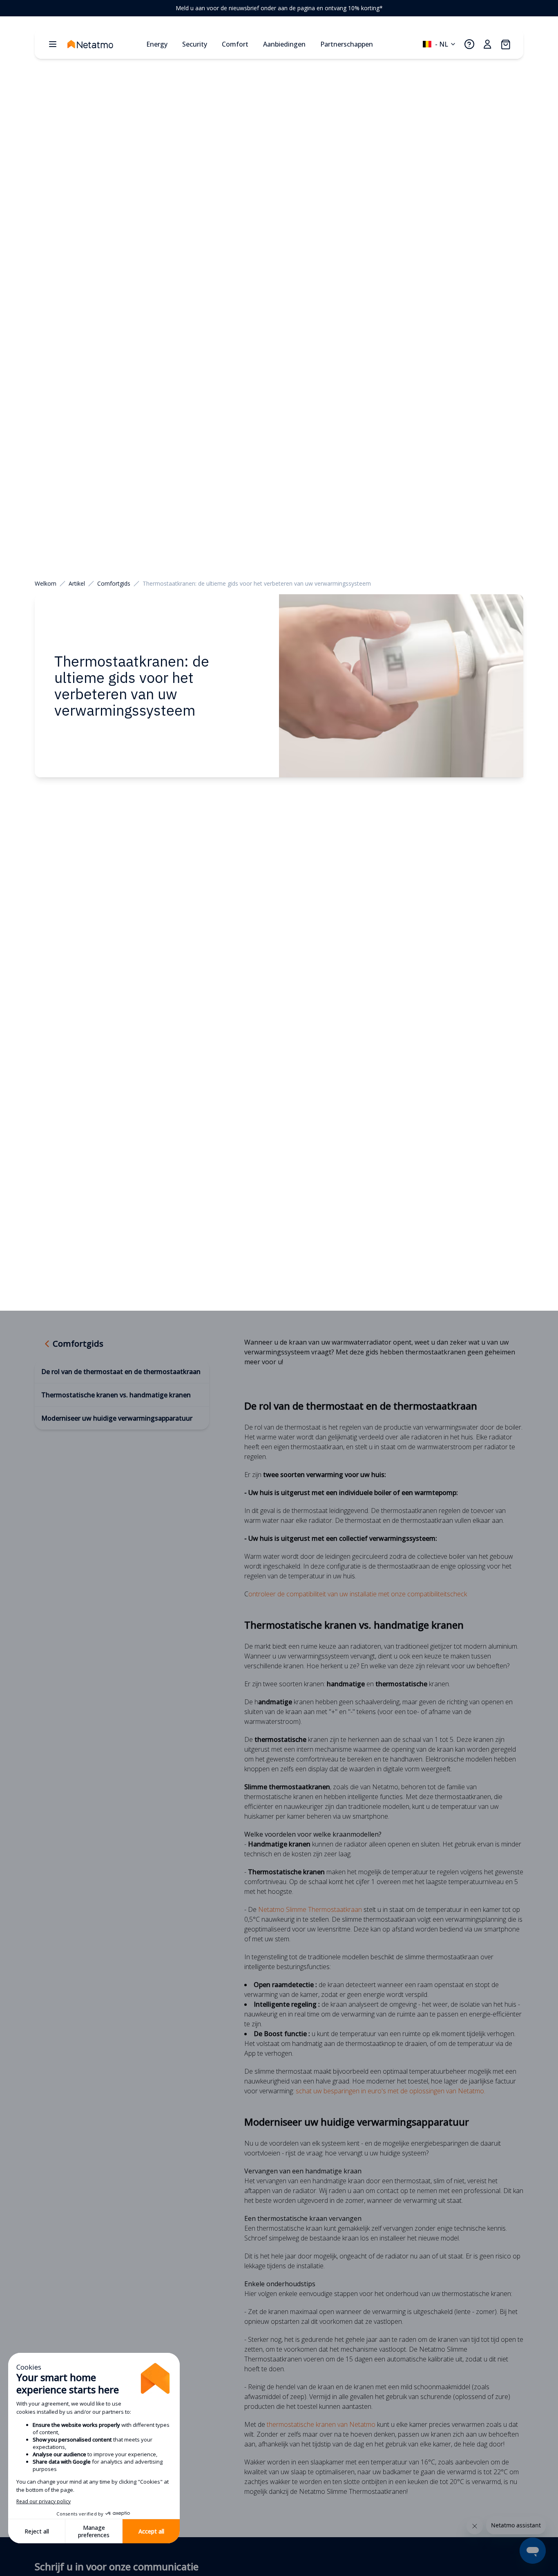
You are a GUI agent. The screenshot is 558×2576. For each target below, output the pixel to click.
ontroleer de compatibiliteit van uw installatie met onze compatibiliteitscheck (358, 1594)
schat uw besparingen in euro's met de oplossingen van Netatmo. (391, 2091)
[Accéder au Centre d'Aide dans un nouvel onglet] (469, 44)
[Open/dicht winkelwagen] (505, 44)
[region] (279, 8)
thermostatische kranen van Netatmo (321, 2424)
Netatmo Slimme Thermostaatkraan (310, 1909)
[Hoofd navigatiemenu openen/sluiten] (53, 44)
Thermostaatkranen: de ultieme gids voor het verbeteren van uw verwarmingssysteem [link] (257, 583)
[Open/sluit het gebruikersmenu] (487, 44)
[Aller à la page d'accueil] (103, 44)
